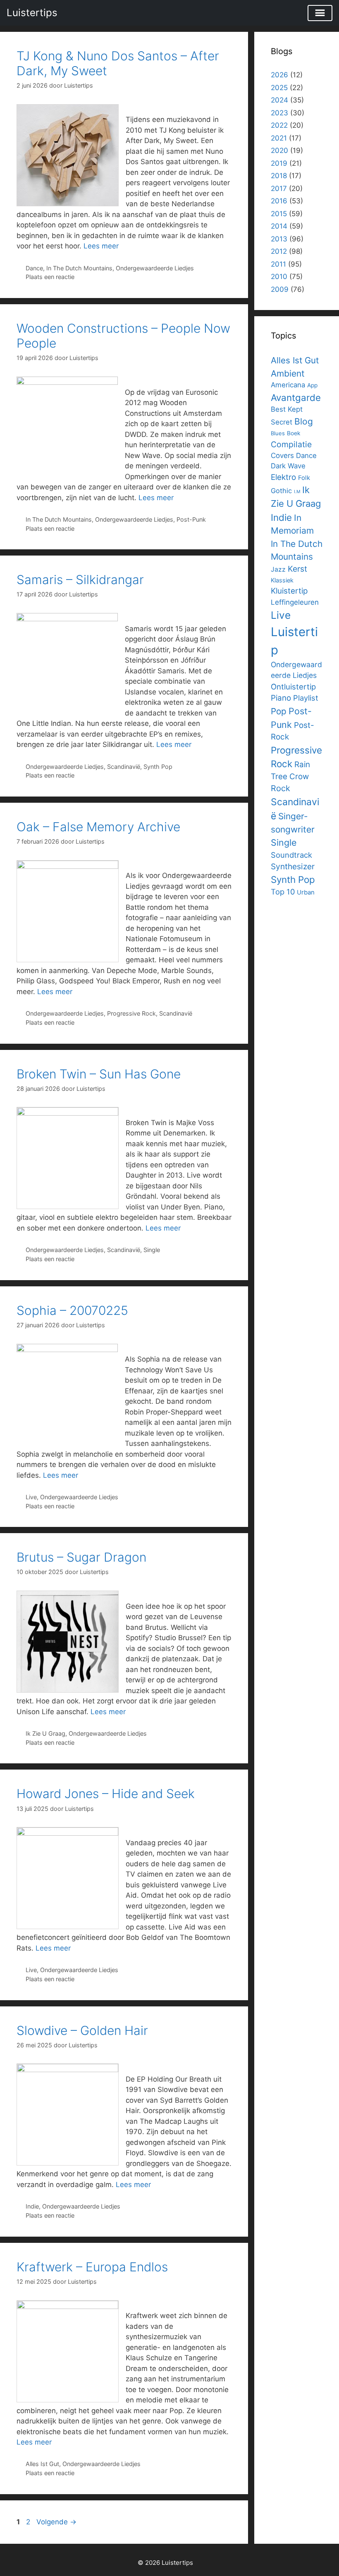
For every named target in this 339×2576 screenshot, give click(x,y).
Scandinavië (124, 767)
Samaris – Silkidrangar (80, 580)
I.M (297, 492)
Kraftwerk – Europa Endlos (92, 2267)
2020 (279, 150)
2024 (279, 100)
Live (31, 1497)
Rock (281, 788)
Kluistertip (289, 591)
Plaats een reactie (50, 277)
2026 (279, 75)
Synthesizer (293, 866)
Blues (278, 433)
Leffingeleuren (295, 602)
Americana (288, 385)
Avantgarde (296, 397)
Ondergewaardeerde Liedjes (155, 268)
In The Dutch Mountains (79, 268)
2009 (280, 289)
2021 (279, 138)
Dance (34, 268)
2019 (279, 163)
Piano (281, 698)
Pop (279, 711)
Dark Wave (288, 466)
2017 (279, 188)
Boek (294, 433)
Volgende (56, 2522)
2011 (278, 264)
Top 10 (283, 892)
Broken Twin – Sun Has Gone (99, 1074)
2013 (279, 239)
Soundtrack (291, 855)
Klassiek (282, 580)
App (312, 385)
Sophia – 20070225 (72, 1310)
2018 (279, 176)
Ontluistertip (293, 687)
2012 (279, 251)
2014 (279, 226)
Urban (306, 892)
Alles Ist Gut (42, 2464)
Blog (304, 421)
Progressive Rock (131, 1013)
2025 (279, 88)
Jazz (278, 569)
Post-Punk (191, 519)
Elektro (283, 477)
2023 (279, 113)
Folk (304, 478)
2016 (279, 201)
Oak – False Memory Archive (98, 827)
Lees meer (101, 246)
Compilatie (291, 444)
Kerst (297, 569)
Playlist (306, 698)
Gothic (281, 491)
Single (152, 1250)
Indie (32, 2206)
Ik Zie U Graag (45, 1733)
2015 (279, 214)
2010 (279, 277)
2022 (279, 125)
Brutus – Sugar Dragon (81, 1557)
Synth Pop (158, 767)
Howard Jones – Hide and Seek (106, 1794)
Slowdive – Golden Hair (82, 2030)
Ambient (288, 373)
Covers (282, 456)
